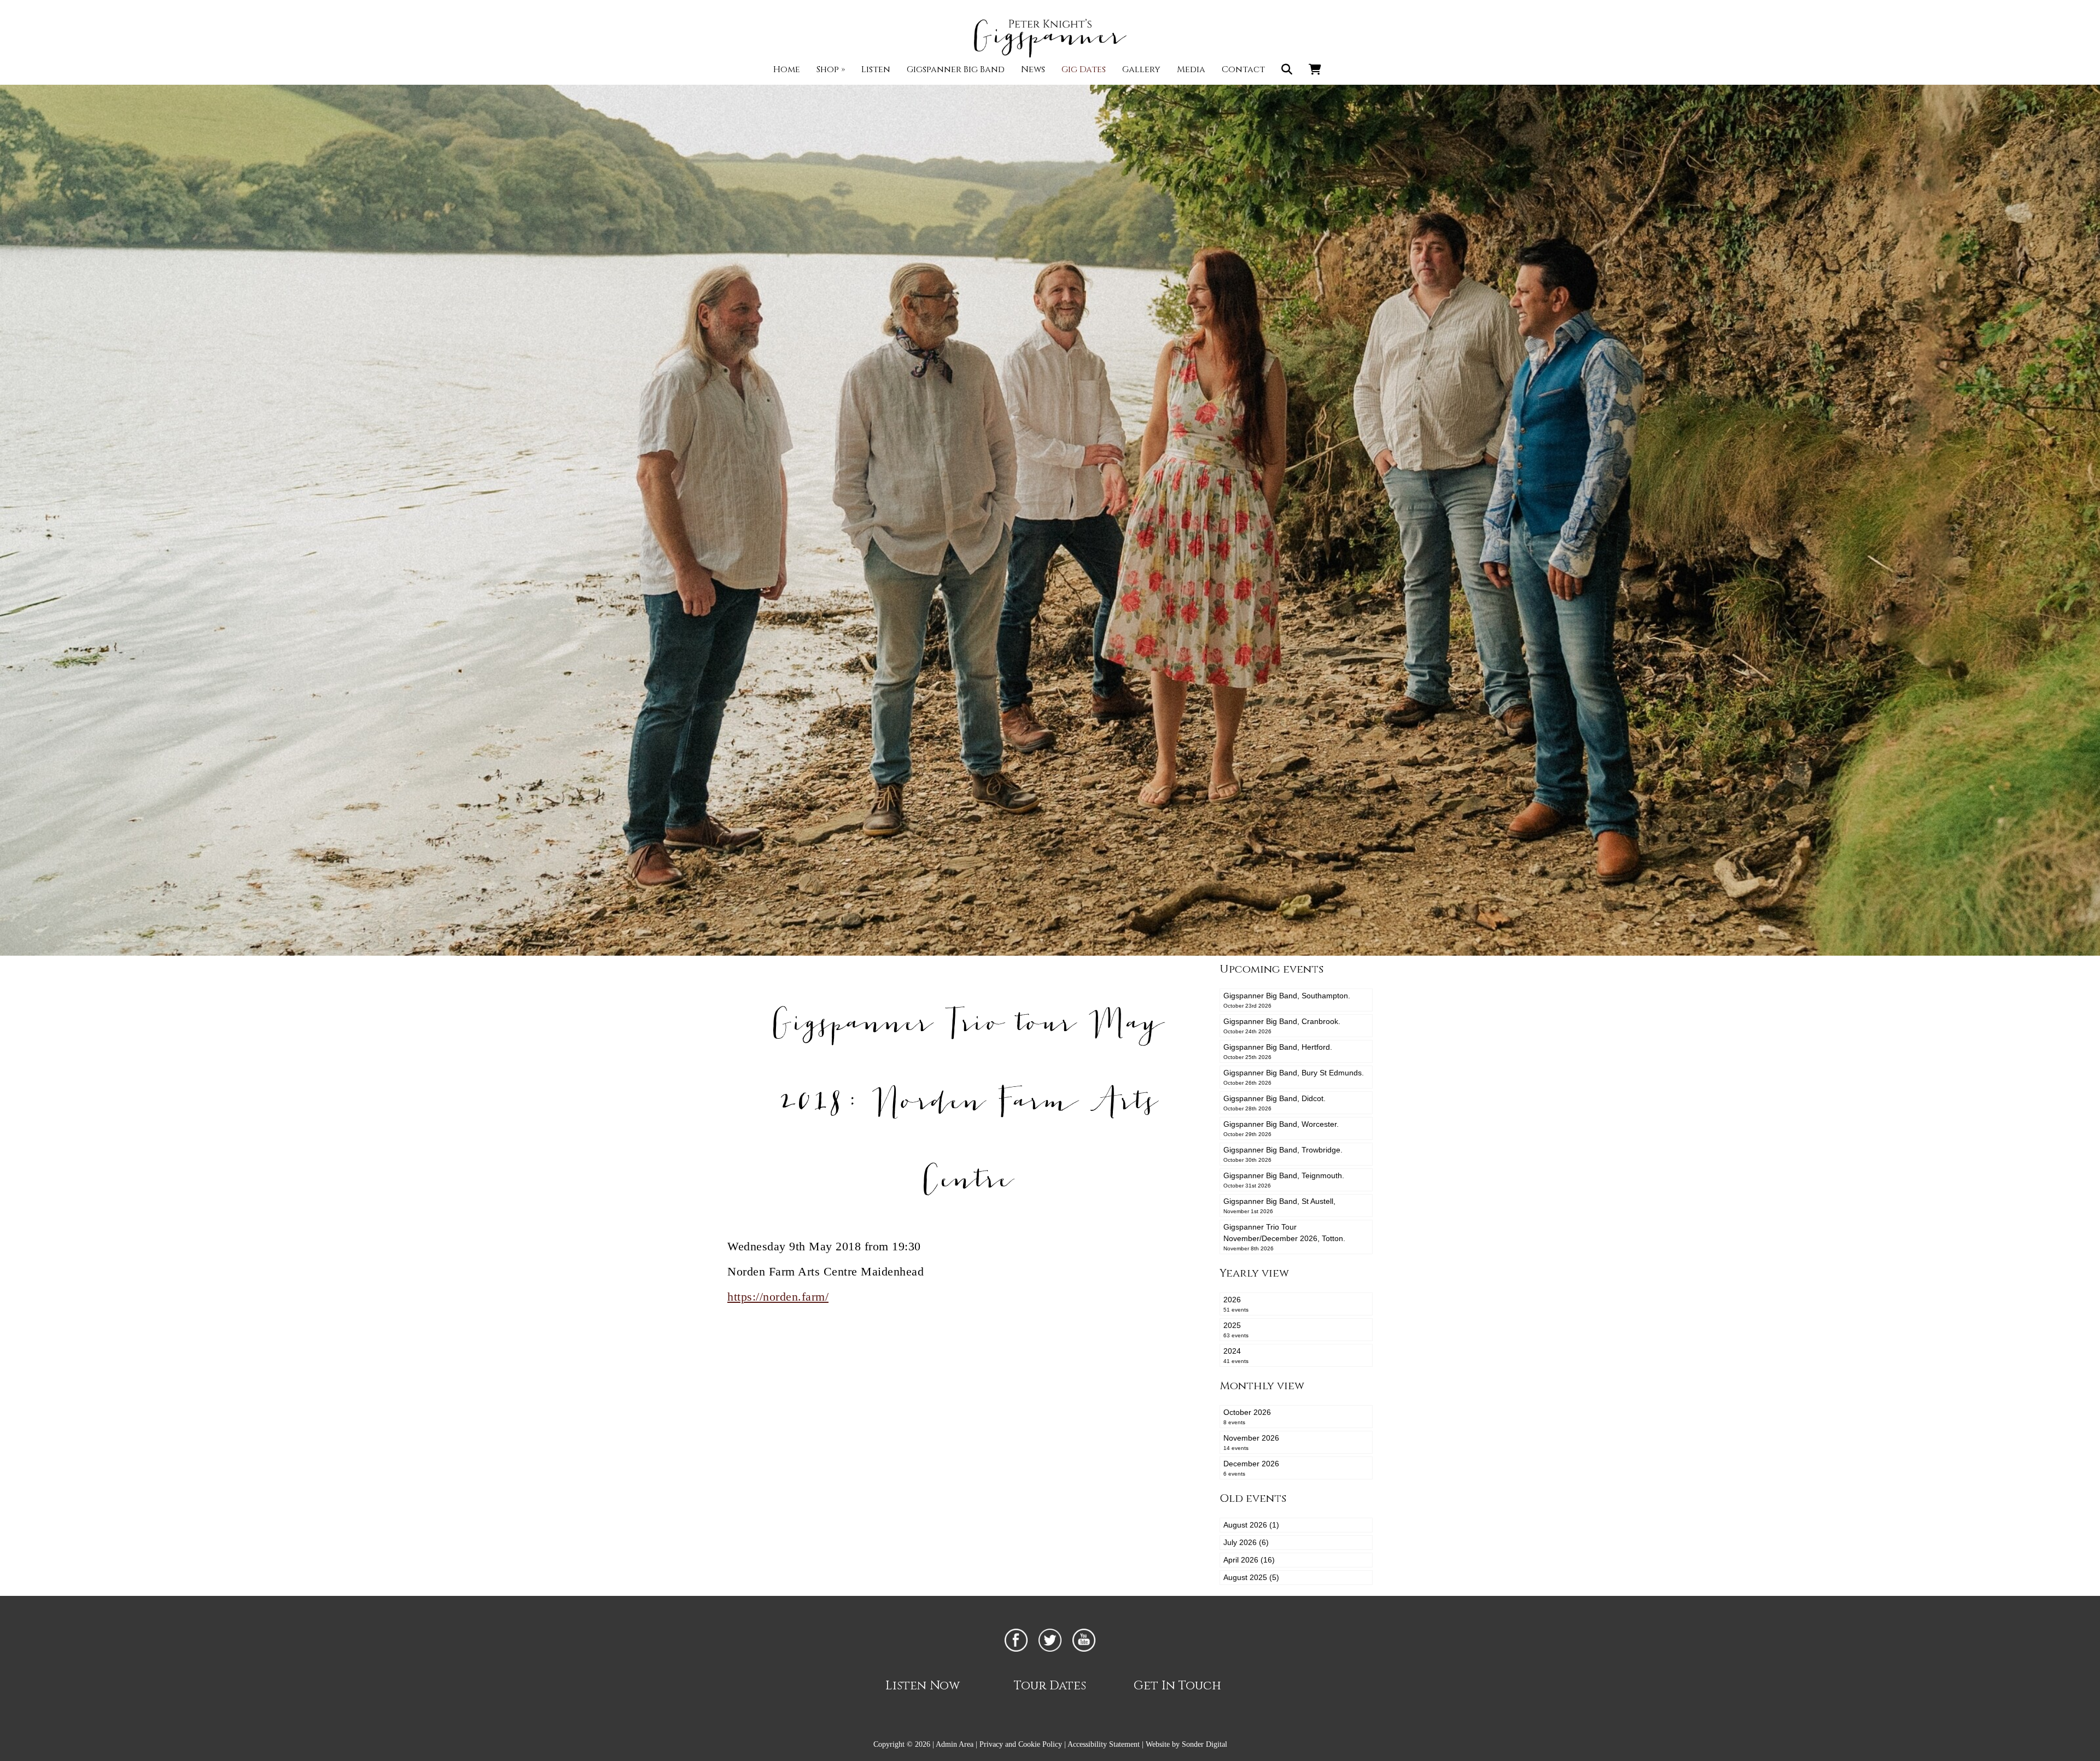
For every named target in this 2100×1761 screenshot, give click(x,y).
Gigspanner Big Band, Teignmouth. (1284, 1180)
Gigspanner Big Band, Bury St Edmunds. (1294, 1077)
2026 (1236, 1304)
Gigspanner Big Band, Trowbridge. (1283, 1154)
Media (1191, 69)
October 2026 (1247, 1417)
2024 (1236, 1355)
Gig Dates (1084, 69)
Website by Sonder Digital (1186, 1744)
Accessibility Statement (1104, 1744)
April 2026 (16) (1249, 1560)
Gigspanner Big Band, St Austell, (1279, 1206)
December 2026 (1251, 1468)
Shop (831, 69)
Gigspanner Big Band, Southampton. (1287, 1000)
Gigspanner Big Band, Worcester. (1281, 1128)
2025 (1236, 1330)
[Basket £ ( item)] (1315, 69)
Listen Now (923, 1686)
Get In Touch (1177, 1686)
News (1033, 69)
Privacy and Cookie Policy (1021, 1744)
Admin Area (955, 1744)
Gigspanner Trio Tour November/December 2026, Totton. (1284, 1237)
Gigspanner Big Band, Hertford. (1278, 1051)
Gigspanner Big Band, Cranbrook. (1282, 1026)
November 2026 (1251, 1442)
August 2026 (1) (1251, 1525)
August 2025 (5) (1251, 1577)
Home (787, 69)
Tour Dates (1050, 1686)
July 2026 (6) (1246, 1542)
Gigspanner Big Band (956, 69)
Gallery (1141, 69)
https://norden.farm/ (778, 1297)
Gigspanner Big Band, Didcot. (1274, 1103)
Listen (876, 69)
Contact (1243, 69)
